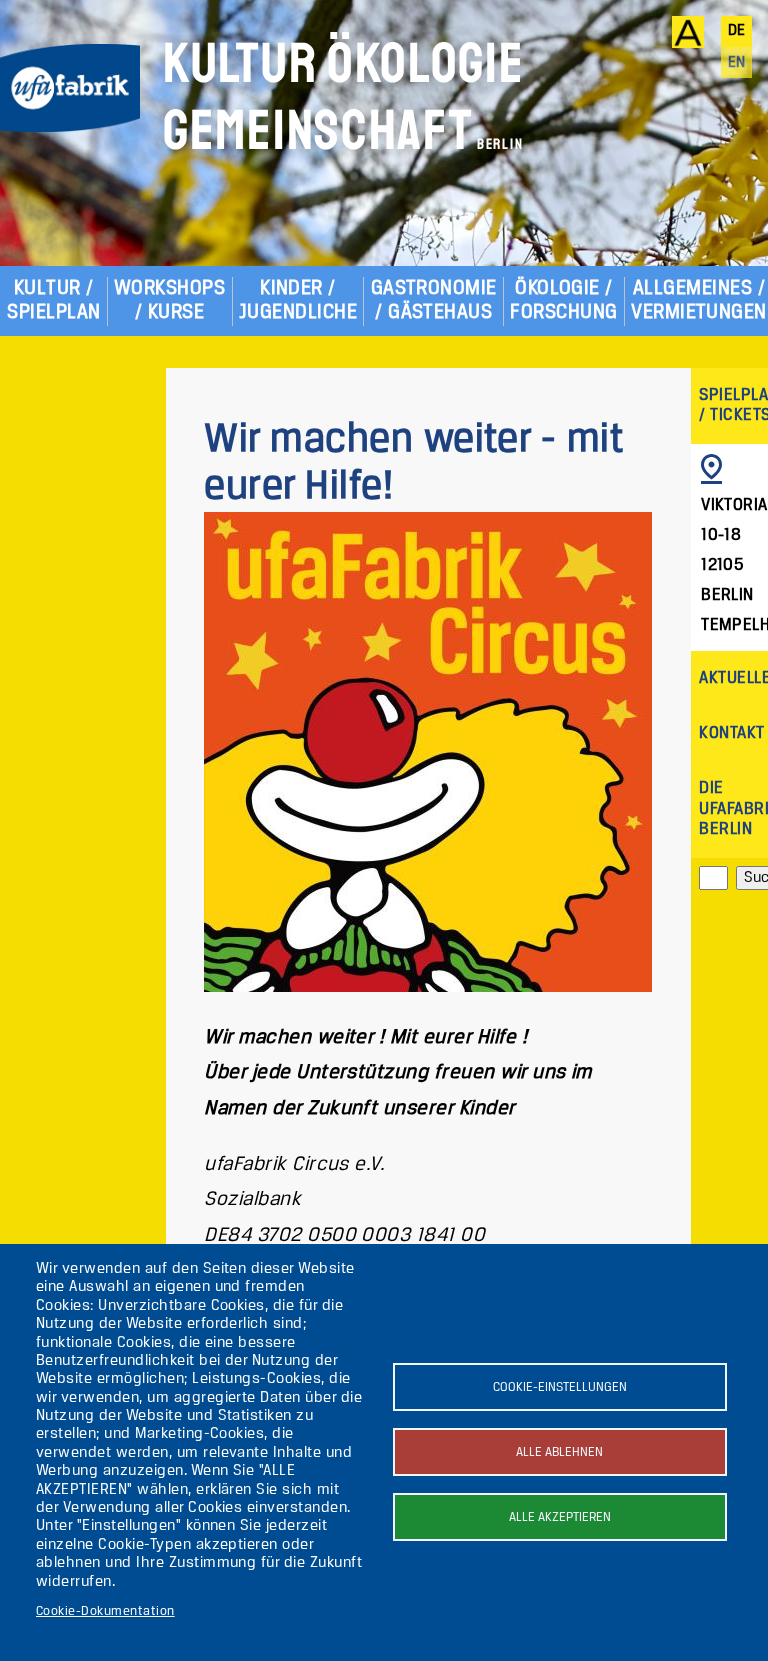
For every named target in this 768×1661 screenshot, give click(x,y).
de (737, 31)
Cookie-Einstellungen (560, 1387)
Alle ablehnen (559, 1452)
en (737, 63)
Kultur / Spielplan (53, 300)
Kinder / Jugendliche (298, 300)
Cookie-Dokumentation (105, 1611)
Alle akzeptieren (560, 1517)
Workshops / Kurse (169, 300)
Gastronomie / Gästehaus (434, 300)
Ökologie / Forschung (563, 300)
